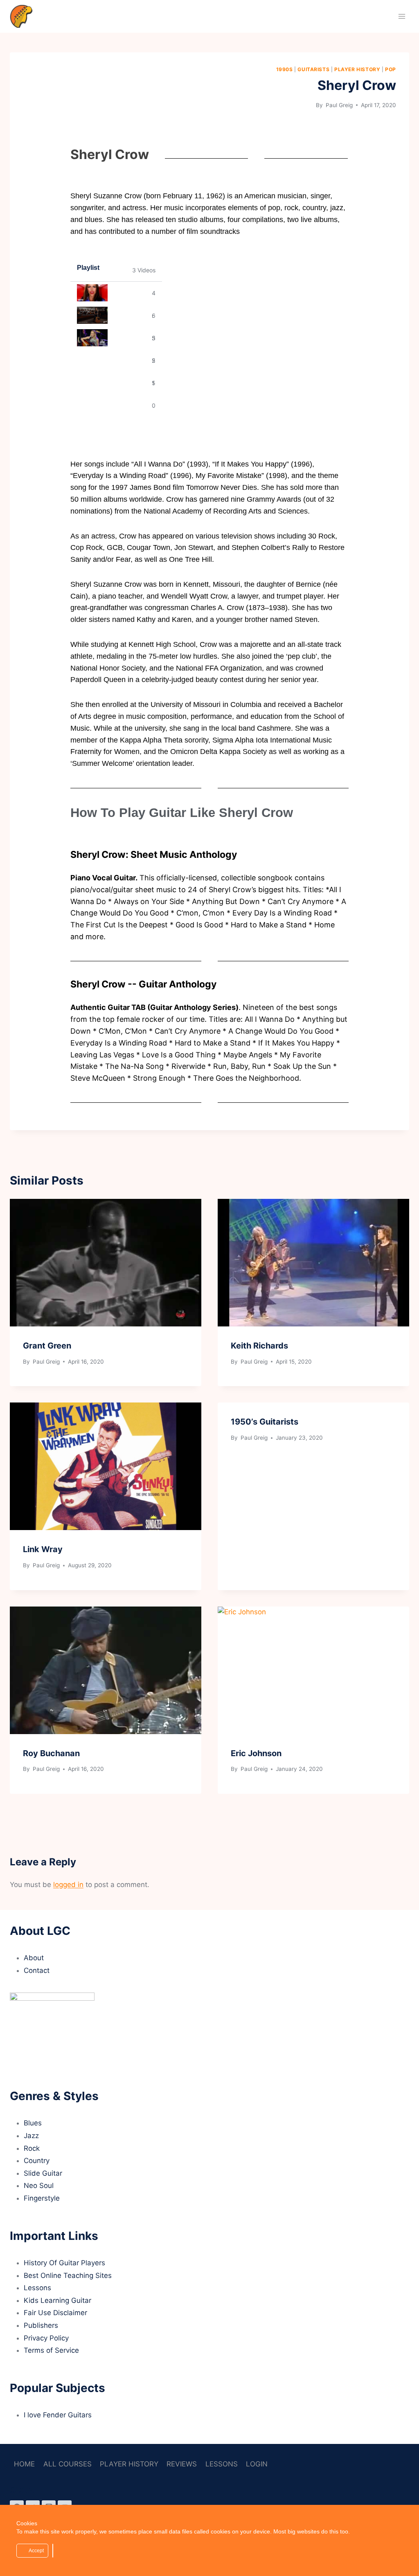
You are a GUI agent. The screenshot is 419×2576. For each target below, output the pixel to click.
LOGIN (257, 2464)
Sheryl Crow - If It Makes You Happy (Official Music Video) (130, 293)
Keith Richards (259, 1346)
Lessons (37, 2288)
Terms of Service (51, 2350)
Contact (37, 1970)
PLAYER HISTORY (129, 2464)
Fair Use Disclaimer (55, 2313)
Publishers (41, 2325)
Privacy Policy (46, 2338)
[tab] (116, 293)
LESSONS (222, 2464)
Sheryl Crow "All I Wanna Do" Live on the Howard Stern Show (130, 338)
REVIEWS (182, 2464)
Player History (357, 69)
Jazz (31, 2136)
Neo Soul (39, 2186)
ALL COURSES (68, 2464)
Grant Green (47, 1346)
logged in (68, 1885)
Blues (33, 2123)
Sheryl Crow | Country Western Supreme (130, 315)
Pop (391, 69)
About (34, 1958)
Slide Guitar (43, 2173)
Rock (32, 2148)
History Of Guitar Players (64, 2263)
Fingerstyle (42, 2198)
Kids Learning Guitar (57, 2300)
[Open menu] (402, 16)
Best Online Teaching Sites (68, 2275)
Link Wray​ (43, 1549)
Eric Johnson (256, 1753)
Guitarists (313, 69)
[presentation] (106, 1263)
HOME (24, 2464)
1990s (285, 69)
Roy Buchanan (51, 1753)
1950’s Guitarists (265, 1422)
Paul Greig (338, 105)
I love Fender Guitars (58, 2415)
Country (37, 2161)
